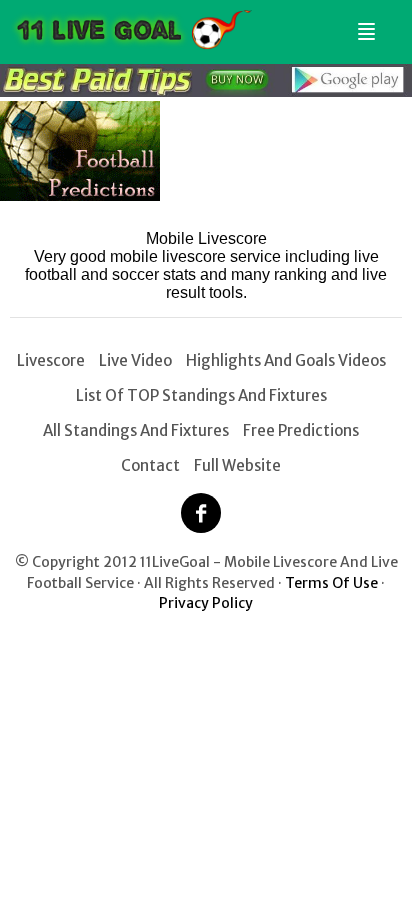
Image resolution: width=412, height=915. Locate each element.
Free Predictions (301, 430)
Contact (150, 465)
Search (389, 23)
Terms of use (331, 583)
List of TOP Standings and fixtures (201, 395)
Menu (363, 23)
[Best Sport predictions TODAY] (206, 91)
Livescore (51, 360)
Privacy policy (206, 603)
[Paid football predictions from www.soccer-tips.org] (80, 195)
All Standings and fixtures (136, 430)
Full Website (237, 465)
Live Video (135, 360)
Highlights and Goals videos (286, 360)
